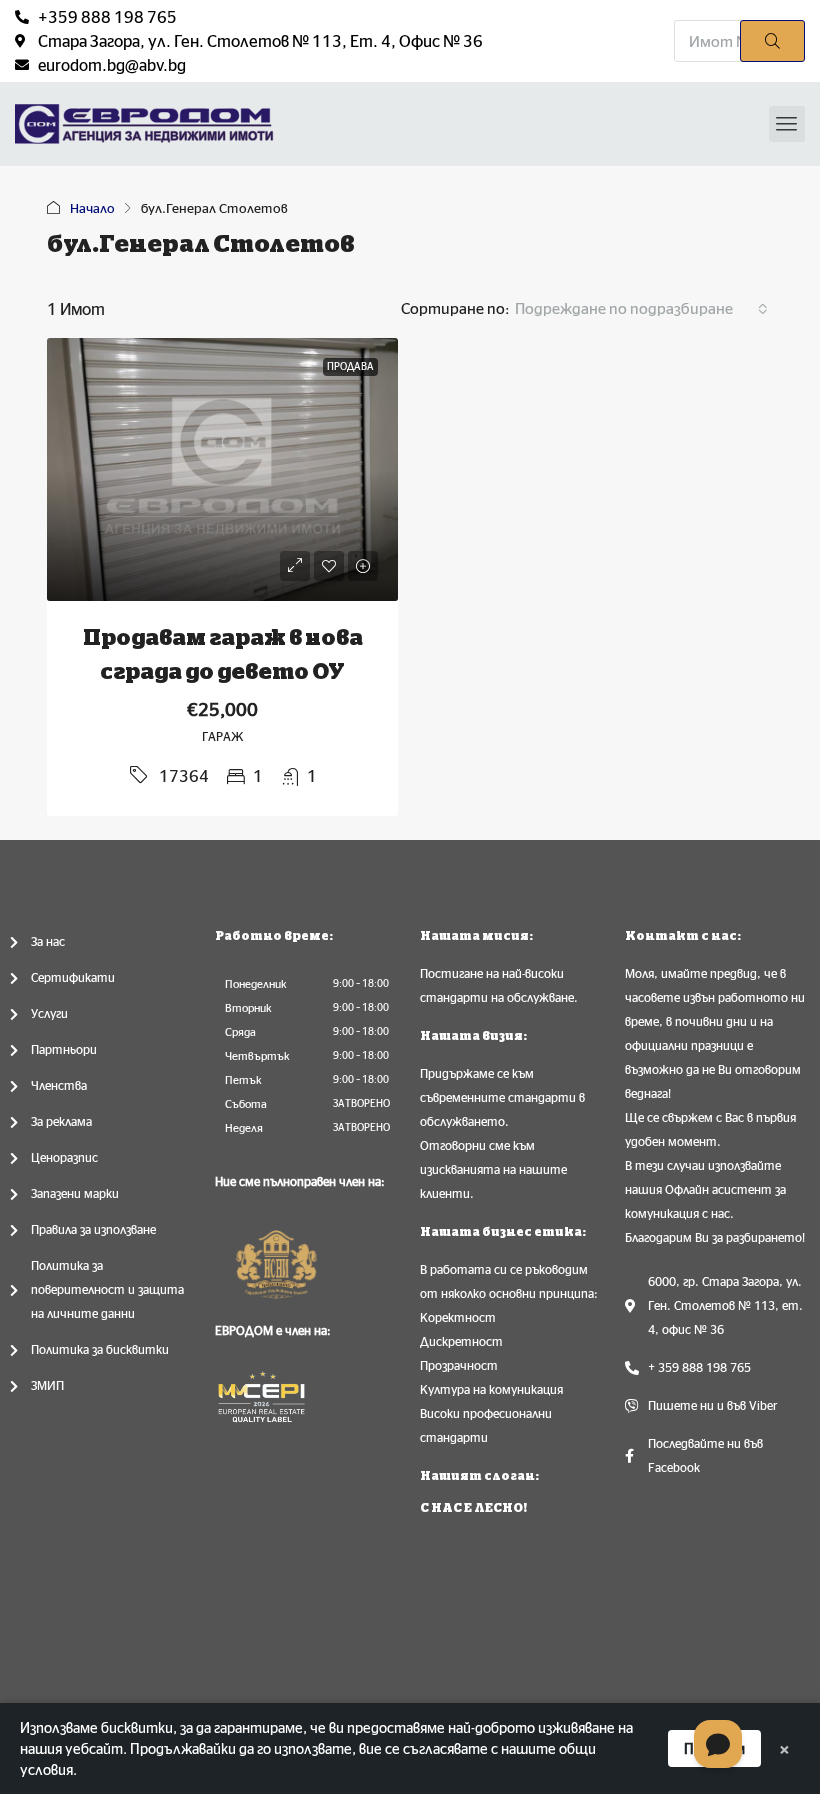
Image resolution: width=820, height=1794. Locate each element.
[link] (222, 469)
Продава (350, 366)
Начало (92, 208)
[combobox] (641, 309)
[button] (787, 124)
